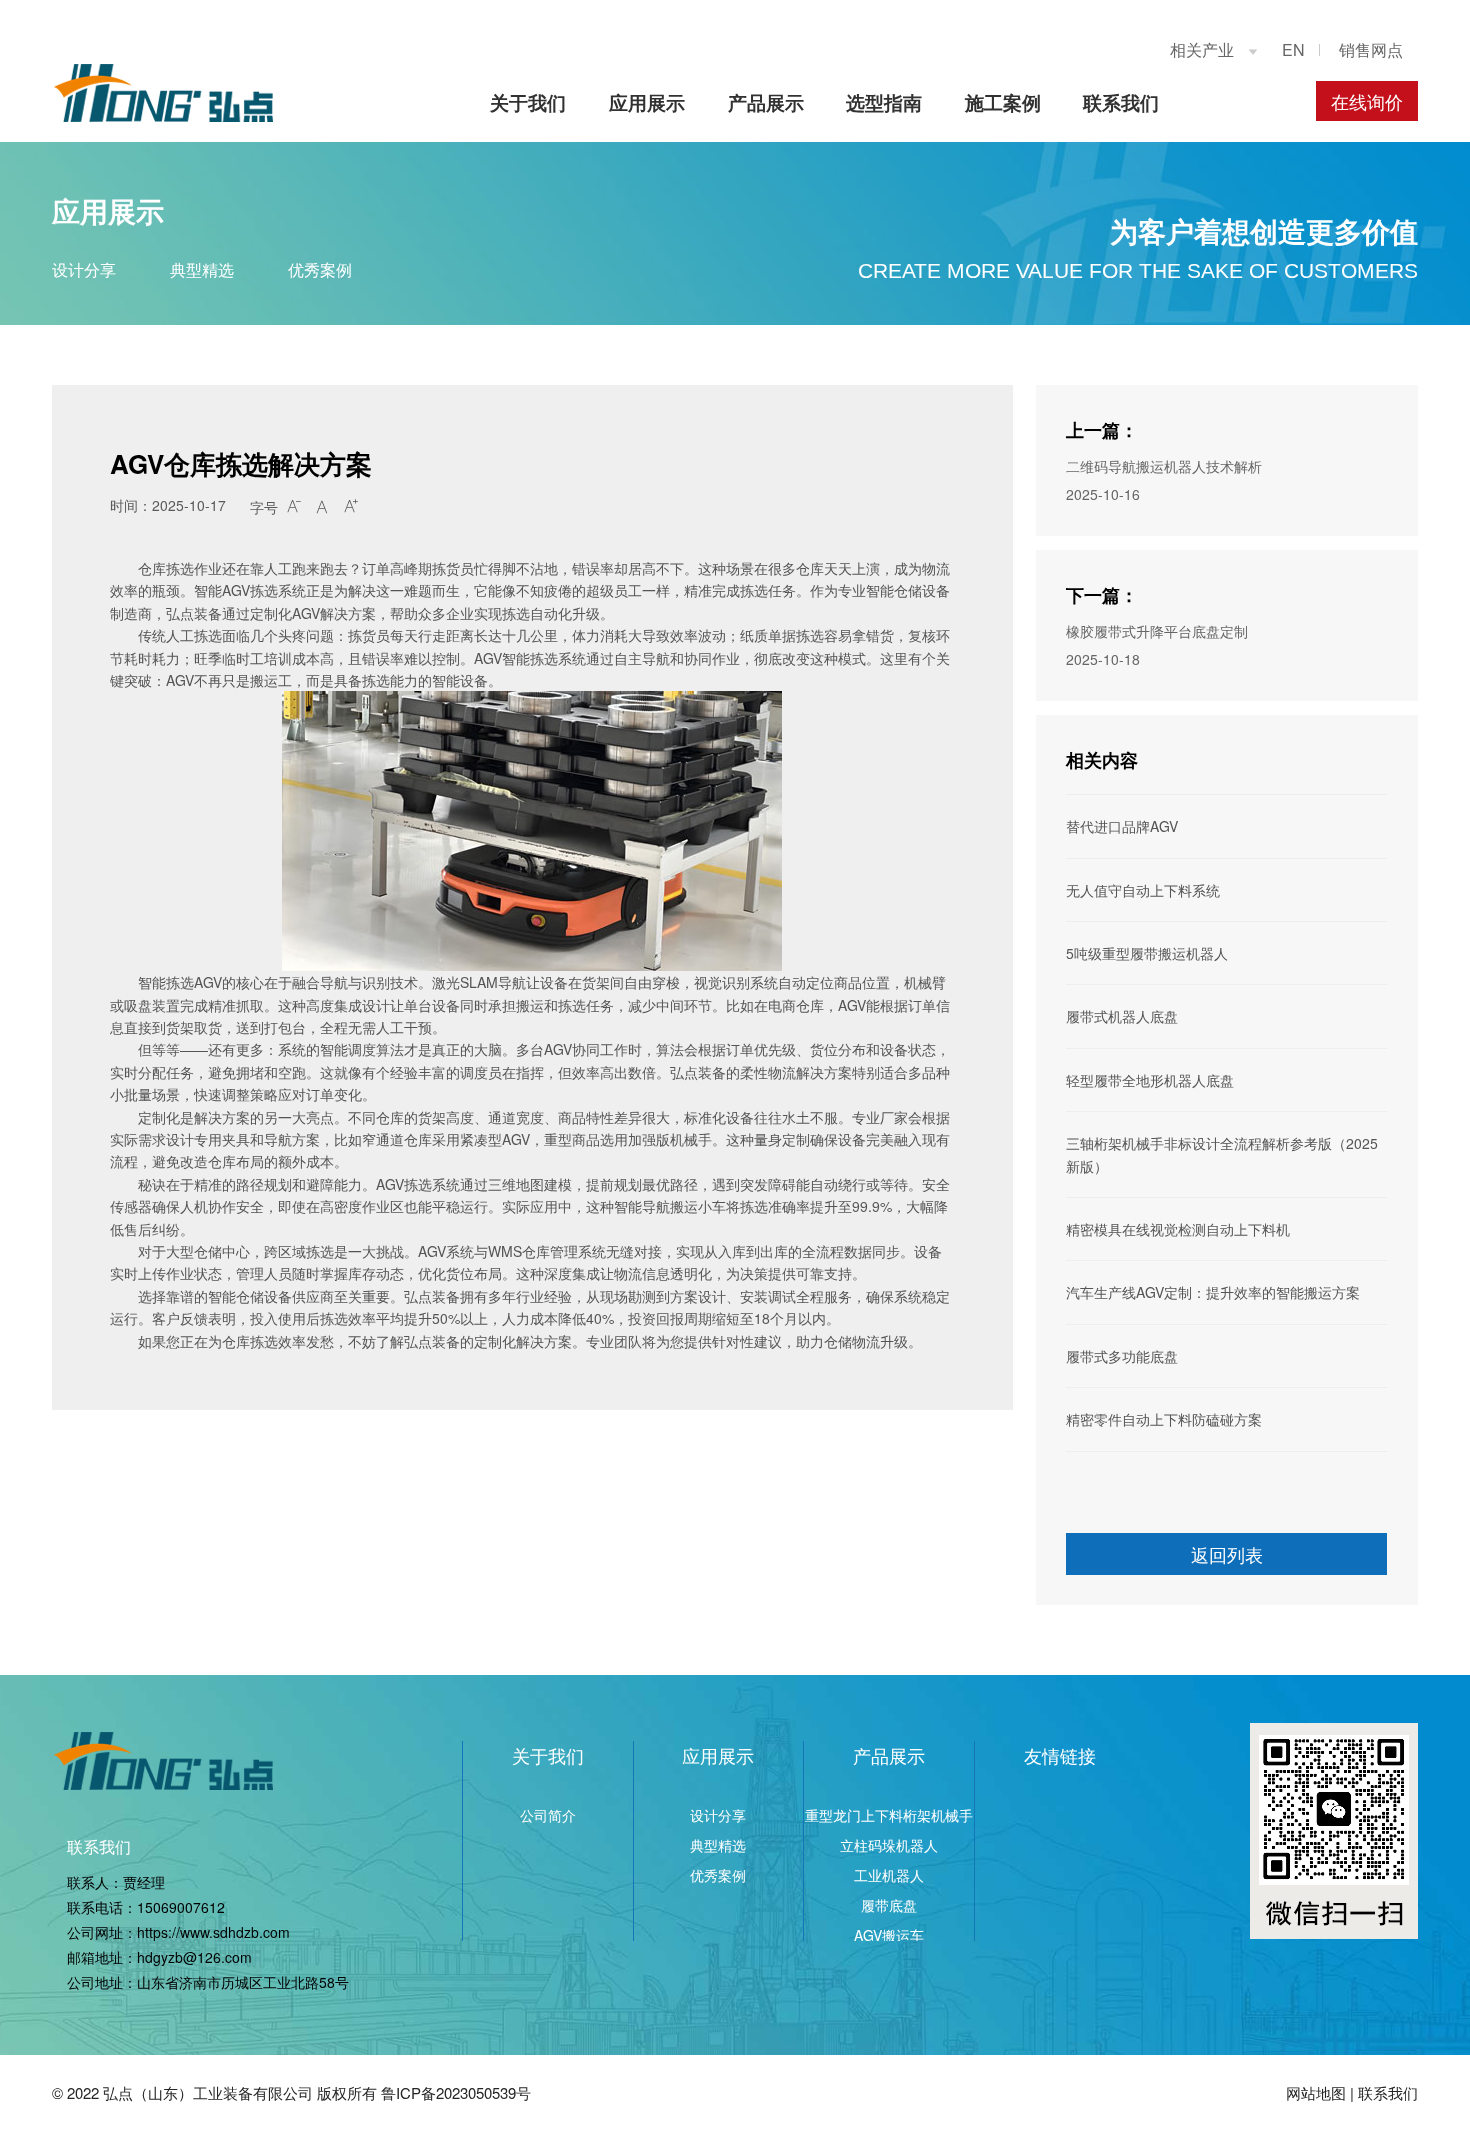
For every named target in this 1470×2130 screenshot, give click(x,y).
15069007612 (181, 1907)
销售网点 (1371, 49)
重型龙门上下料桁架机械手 (889, 1815)
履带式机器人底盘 (1122, 1016)
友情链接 (1060, 1755)
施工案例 (1003, 102)
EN (1293, 49)
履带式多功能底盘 (1122, 1356)
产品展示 (766, 102)
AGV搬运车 (889, 1935)
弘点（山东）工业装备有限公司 (208, 2092)
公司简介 (548, 1815)
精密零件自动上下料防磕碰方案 (1164, 1419)
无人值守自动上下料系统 (1143, 890)
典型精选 (202, 269)
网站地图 (1316, 2092)
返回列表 (1227, 1554)
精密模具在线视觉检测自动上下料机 (1178, 1229)
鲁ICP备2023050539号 (456, 2092)
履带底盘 (889, 1905)
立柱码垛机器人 (889, 1845)
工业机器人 (889, 1875)
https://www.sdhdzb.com (213, 1932)
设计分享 (84, 269)
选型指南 (884, 102)
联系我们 (1121, 102)
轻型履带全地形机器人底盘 (1150, 1080)
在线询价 (1367, 101)
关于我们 (528, 102)
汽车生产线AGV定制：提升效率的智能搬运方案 (1213, 1292)
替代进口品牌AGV (1122, 826)
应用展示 (647, 102)
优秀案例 (320, 269)
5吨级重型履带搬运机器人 (1147, 953)
